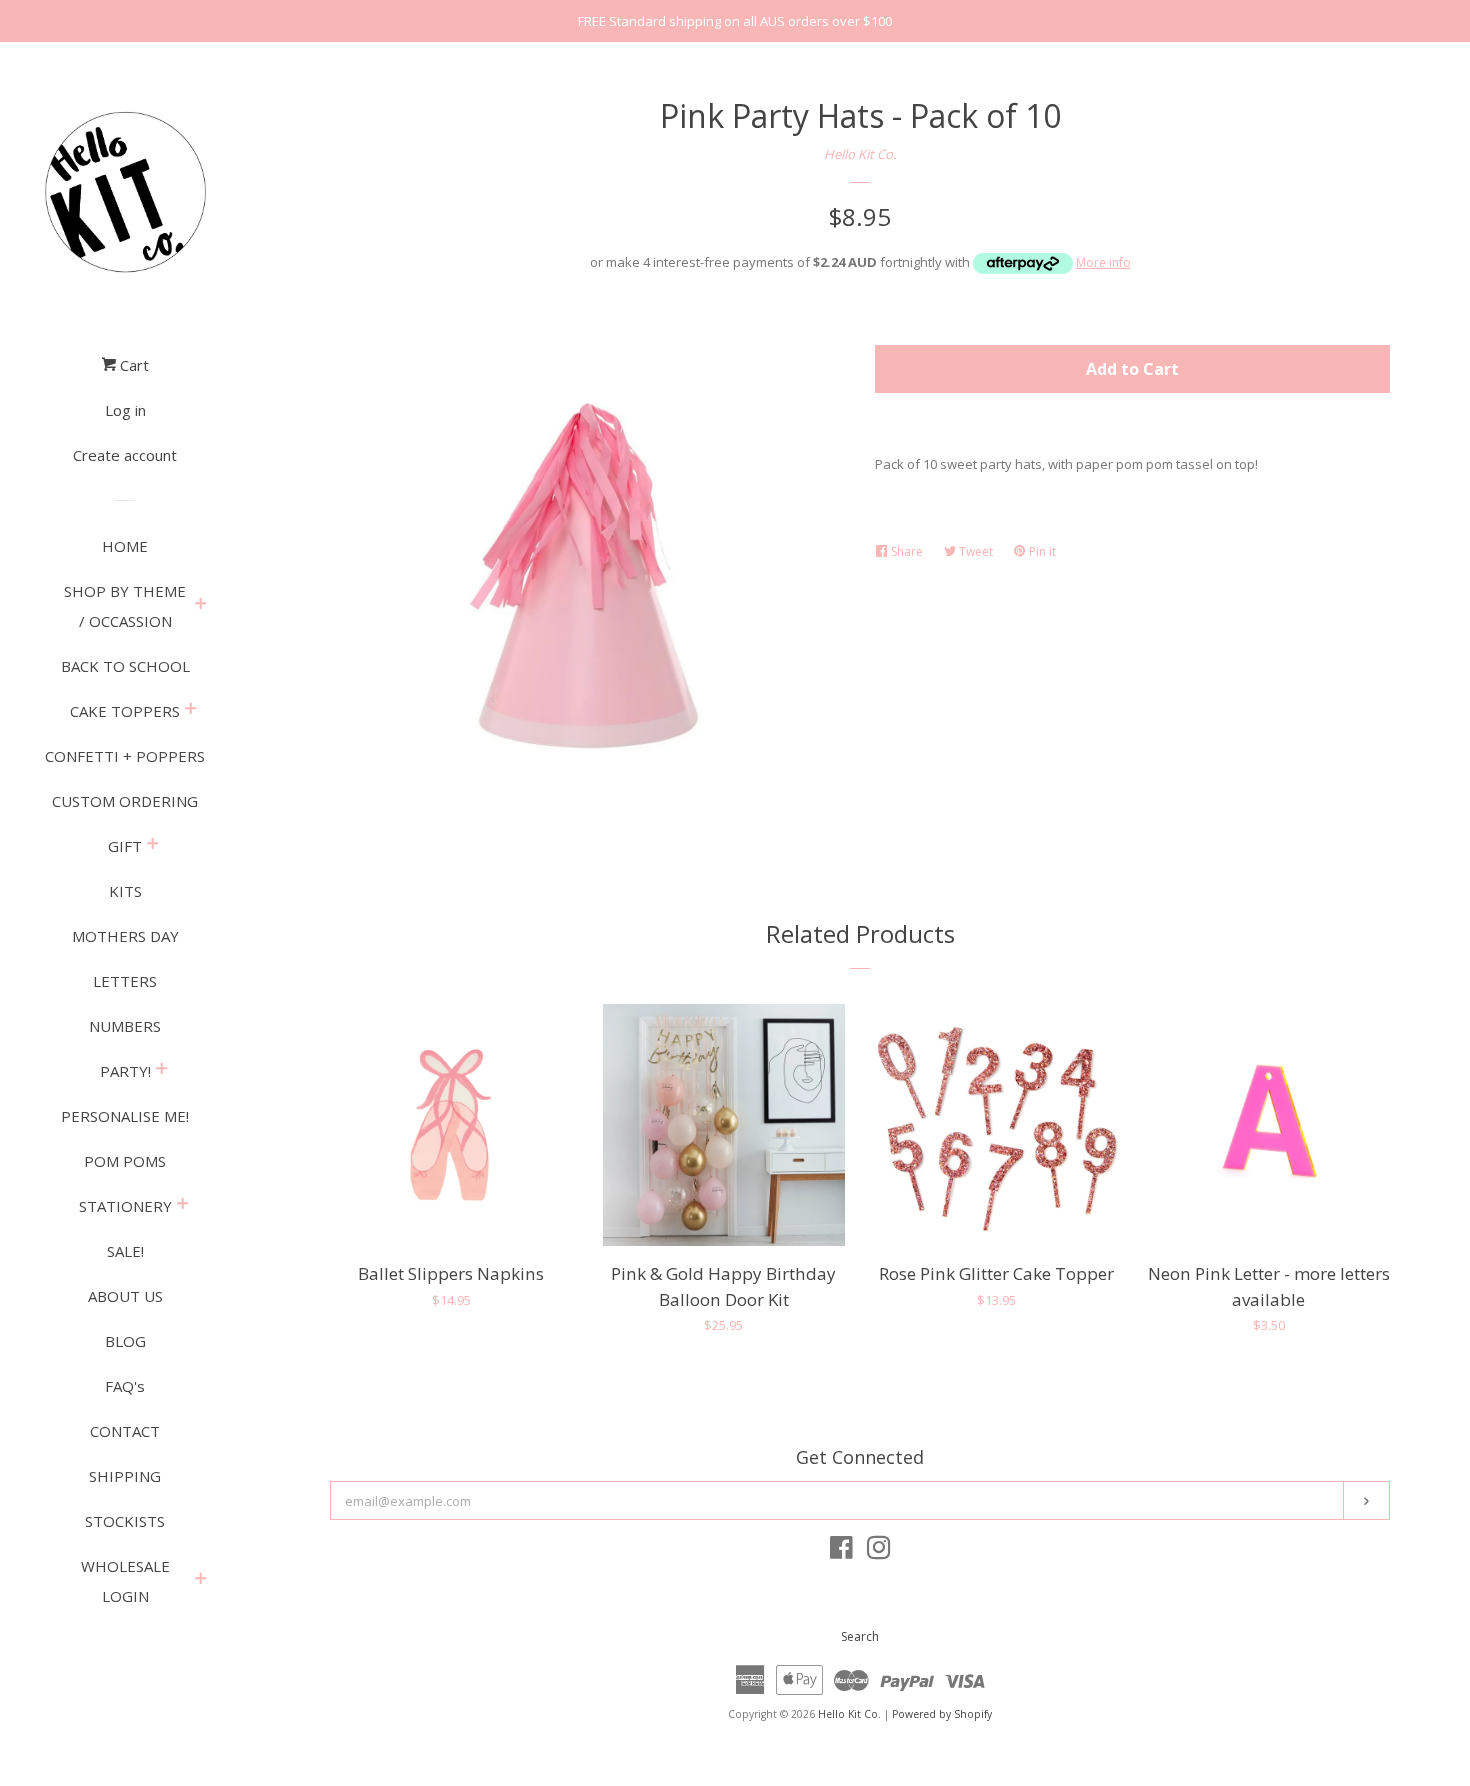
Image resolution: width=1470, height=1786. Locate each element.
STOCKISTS (125, 1521)
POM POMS (125, 1161)
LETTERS (125, 981)
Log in (125, 410)
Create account (125, 455)
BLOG (125, 1341)
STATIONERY (125, 1206)
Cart (132, 365)
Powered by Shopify (942, 1714)
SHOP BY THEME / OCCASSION (125, 606)
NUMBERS (125, 1026)
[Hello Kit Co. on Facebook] (841, 1552)
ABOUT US (125, 1296)
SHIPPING (125, 1476)
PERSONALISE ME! (125, 1116)
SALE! (125, 1251)
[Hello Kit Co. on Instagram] (879, 1552)
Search (860, 1636)
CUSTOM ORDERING (125, 801)
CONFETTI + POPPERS (125, 756)
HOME (125, 546)
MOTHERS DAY (125, 936)
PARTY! (125, 1071)
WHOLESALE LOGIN (125, 1581)
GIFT (125, 846)
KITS (125, 891)
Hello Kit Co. (860, 154)
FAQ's (125, 1386)
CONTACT (125, 1431)
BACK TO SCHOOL (125, 666)
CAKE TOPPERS (125, 711)
